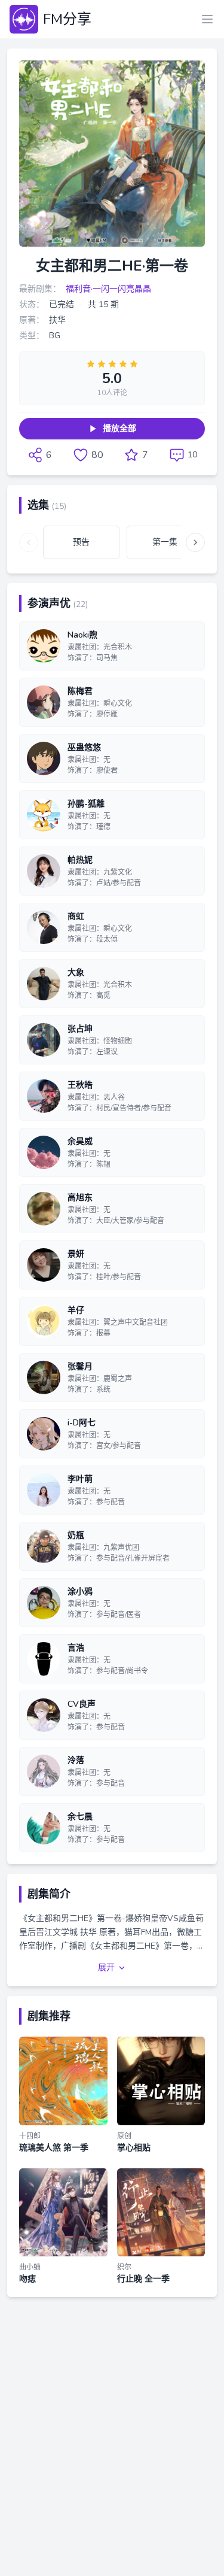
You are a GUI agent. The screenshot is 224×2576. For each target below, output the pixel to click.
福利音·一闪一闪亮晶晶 (108, 289)
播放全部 (119, 428)
